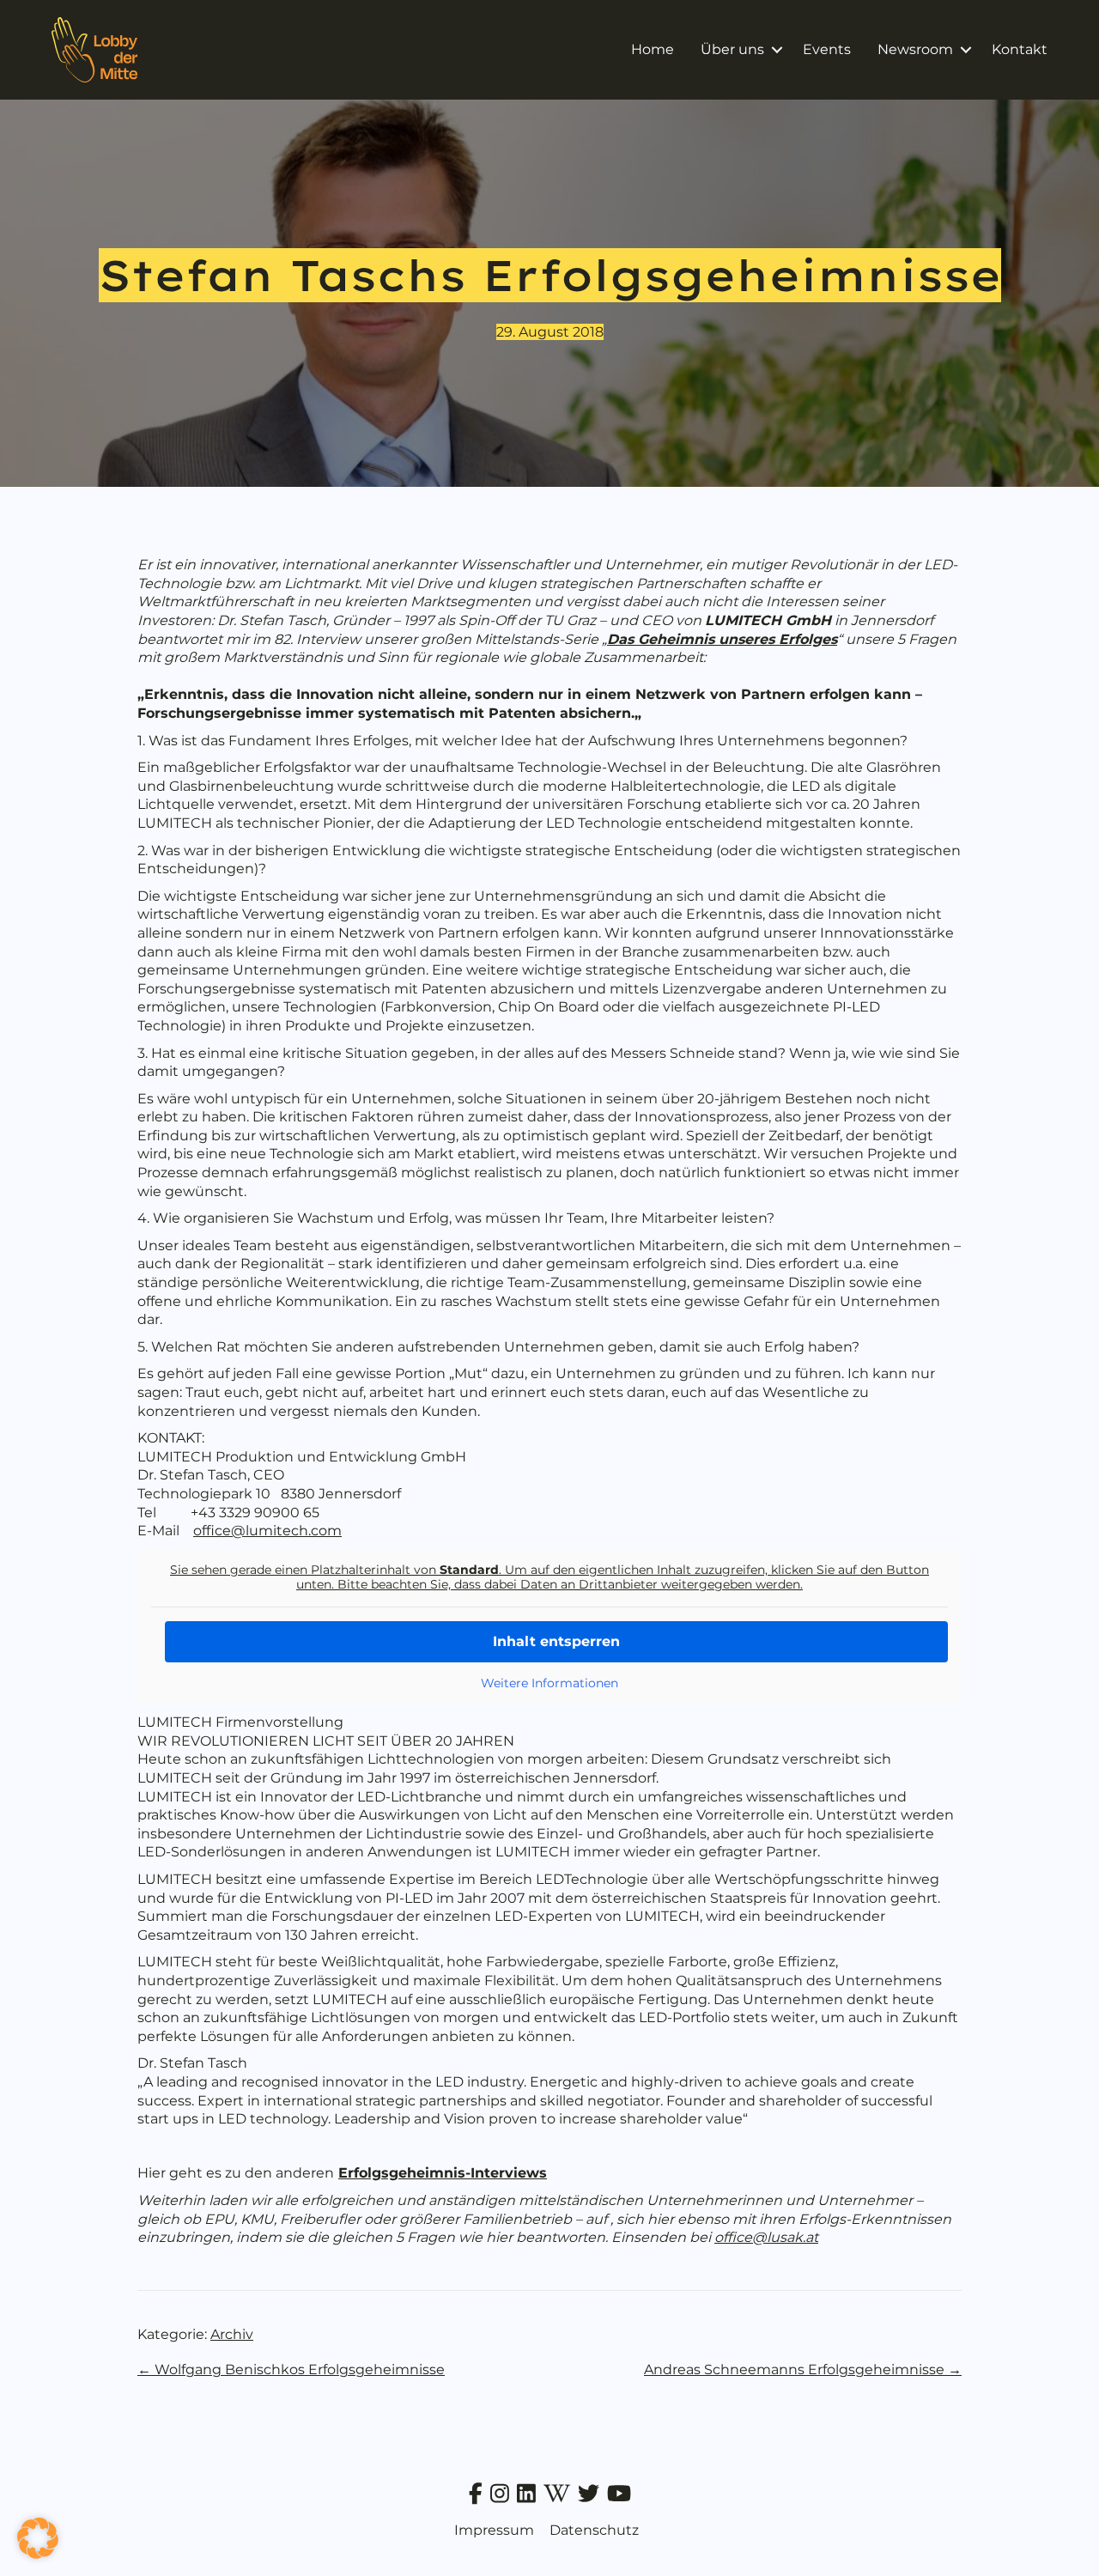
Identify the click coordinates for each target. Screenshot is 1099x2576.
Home (653, 49)
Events (827, 49)
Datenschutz (594, 2530)
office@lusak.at (766, 2237)
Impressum (494, 2530)
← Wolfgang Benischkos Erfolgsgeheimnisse (291, 2369)
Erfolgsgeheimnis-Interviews (443, 2173)
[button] (777, 50)
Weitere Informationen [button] (549, 1683)
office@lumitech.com (267, 1531)
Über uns (732, 49)
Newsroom (915, 49)
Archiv (232, 2334)
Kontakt (1020, 49)
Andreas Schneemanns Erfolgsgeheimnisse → (803, 2369)
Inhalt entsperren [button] (556, 1641)
